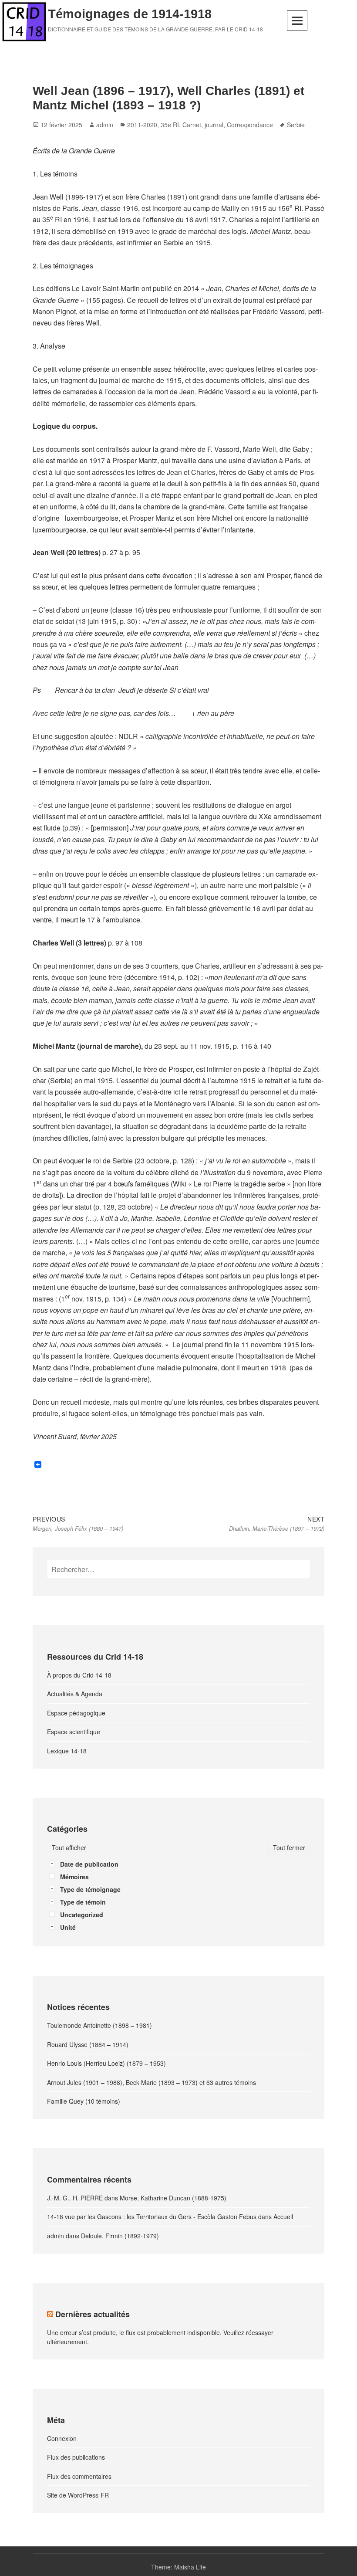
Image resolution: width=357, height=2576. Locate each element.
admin (105, 125)
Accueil (283, 2217)
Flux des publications (76, 2457)
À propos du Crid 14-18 (79, 1675)
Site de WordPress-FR (78, 2495)
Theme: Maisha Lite (178, 2567)
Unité (68, 1927)
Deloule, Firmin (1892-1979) (120, 2236)
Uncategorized (82, 1915)
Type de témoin (83, 1902)
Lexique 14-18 (67, 1751)
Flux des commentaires (79, 2476)
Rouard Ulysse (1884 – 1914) (88, 2044)
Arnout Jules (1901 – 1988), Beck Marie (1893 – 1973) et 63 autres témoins (152, 2082)
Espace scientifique (74, 1732)
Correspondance (250, 125)
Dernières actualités (93, 2314)
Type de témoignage (90, 1889)
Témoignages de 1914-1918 (130, 14)
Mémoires (74, 1877)
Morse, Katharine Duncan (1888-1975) (173, 2198)
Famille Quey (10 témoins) (84, 2101)
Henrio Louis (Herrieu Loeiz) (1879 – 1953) (106, 2063)
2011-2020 (142, 125)
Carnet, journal (203, 125)
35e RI (170, 125)
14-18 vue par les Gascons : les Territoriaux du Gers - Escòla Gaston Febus (152, 2217)
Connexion (62, 2438)
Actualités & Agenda (75, 1694)
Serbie (296, 125)
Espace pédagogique (76, 1713)
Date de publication (89, 1864)
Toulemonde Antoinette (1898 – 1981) (99, 2025)
